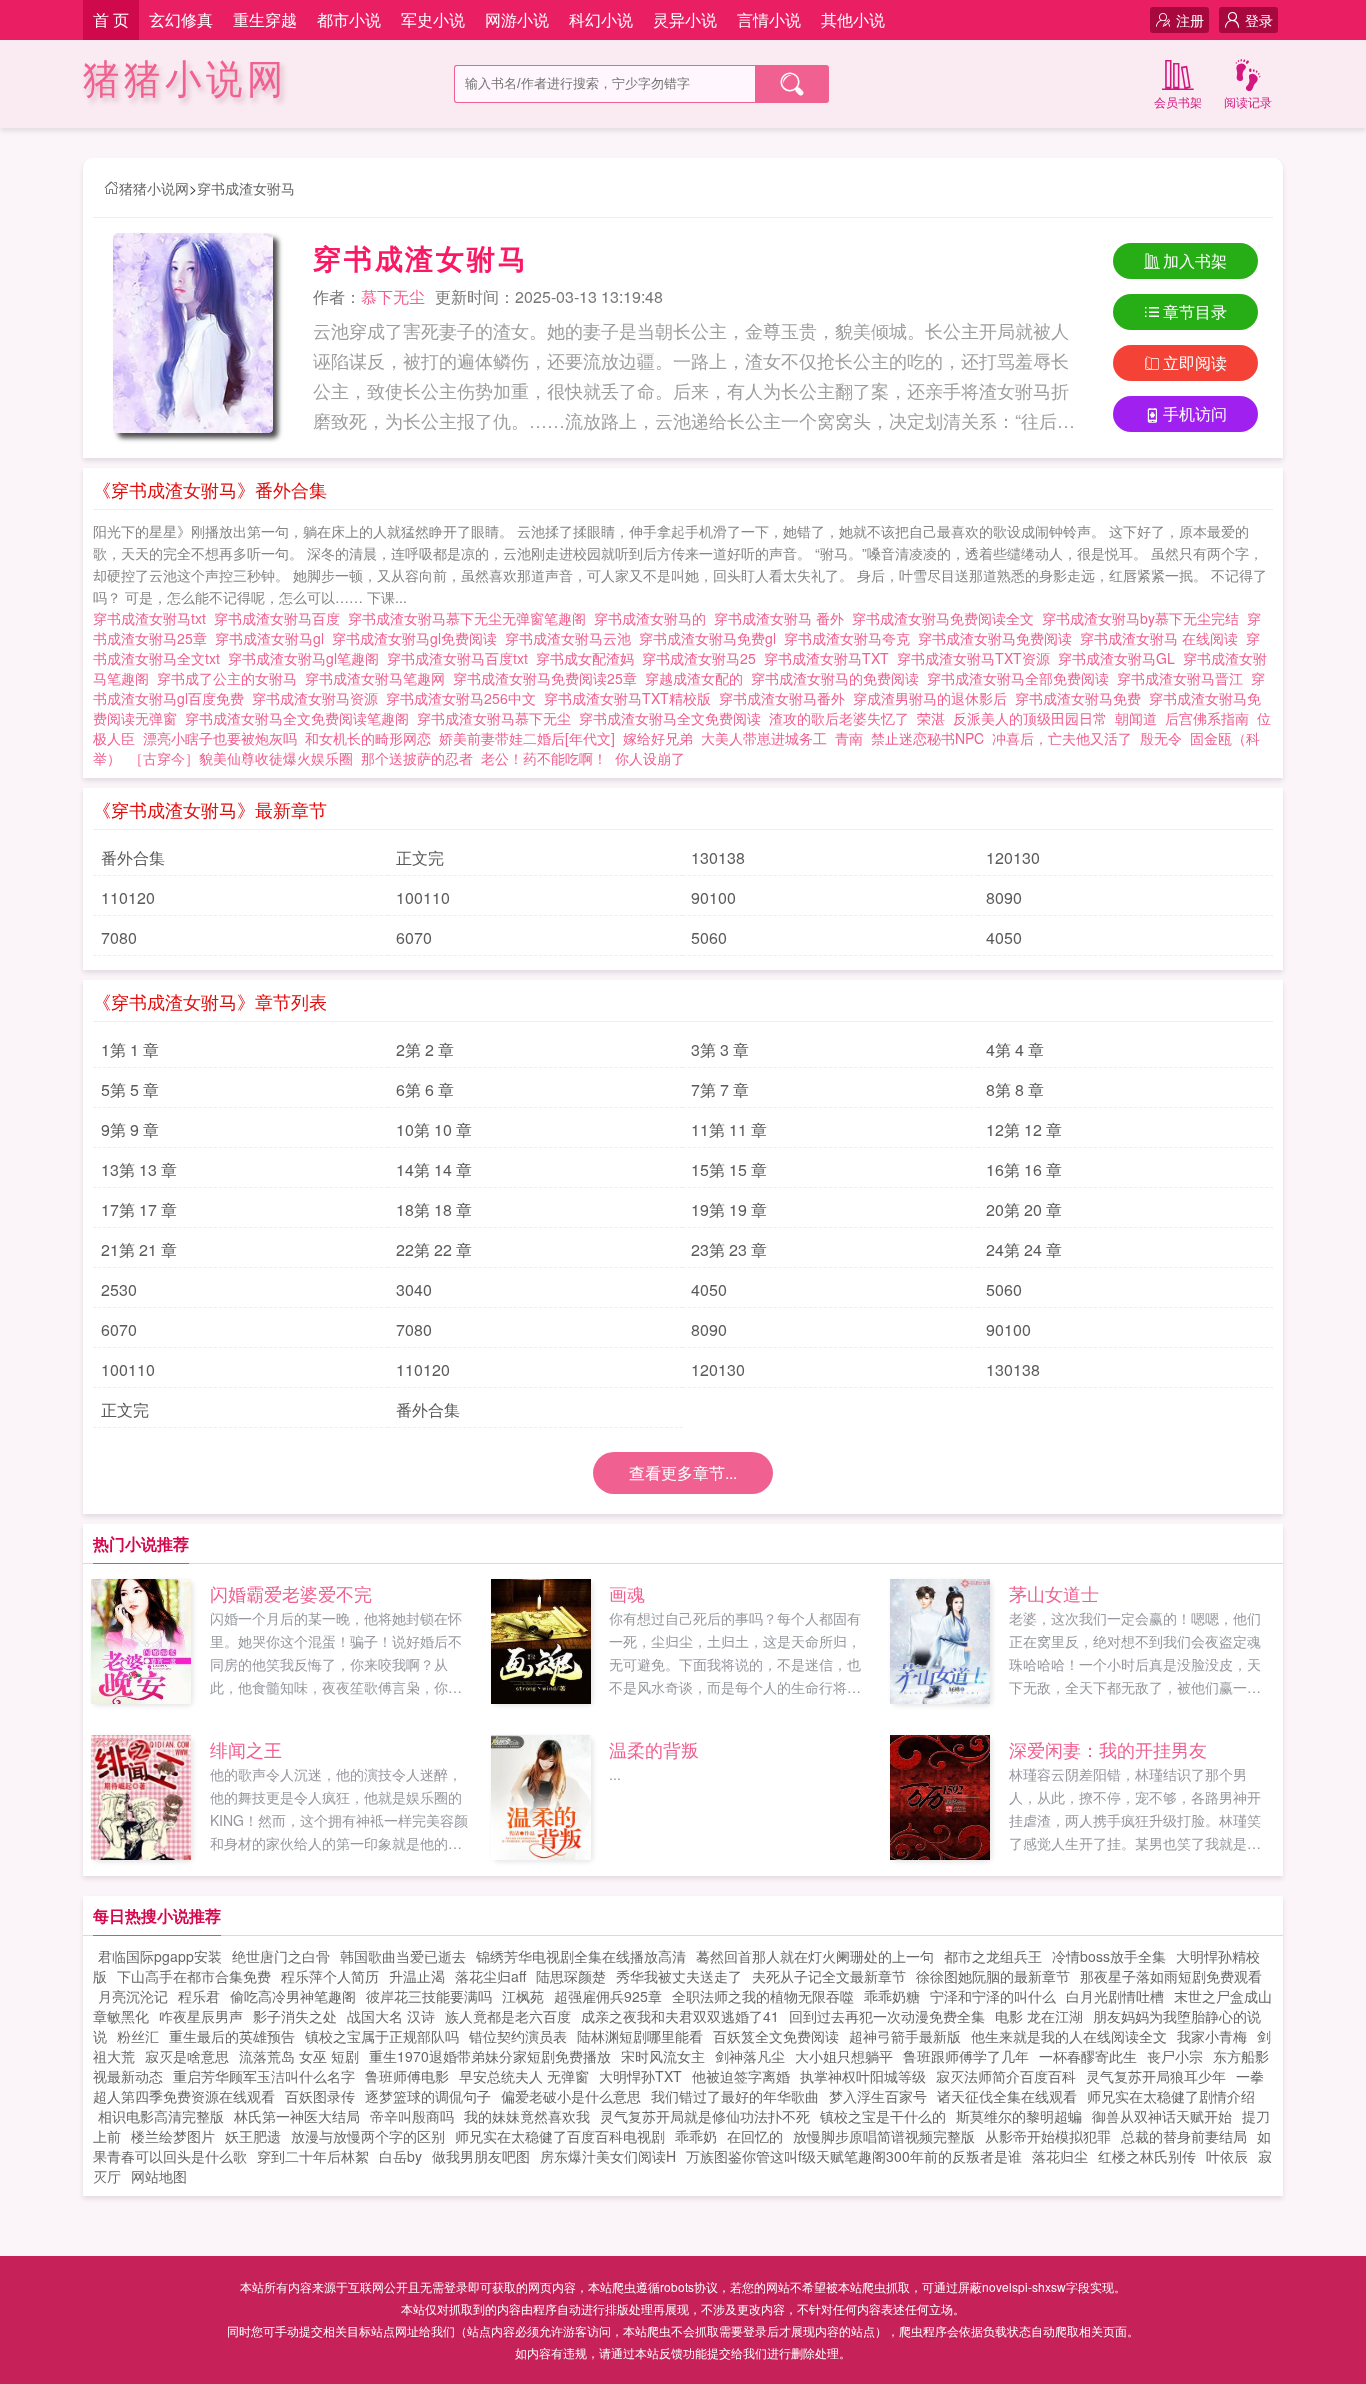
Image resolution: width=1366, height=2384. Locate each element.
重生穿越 (265, 19)
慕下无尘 (393, 296)
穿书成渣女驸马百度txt (461, 658)
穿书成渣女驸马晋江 (1184, 678)
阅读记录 (1248, 101)
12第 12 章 (1024, 1129)
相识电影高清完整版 (161, 2116)
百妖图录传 (320, 2096)
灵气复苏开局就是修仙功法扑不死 (705, 2116)
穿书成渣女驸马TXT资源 (977, 658)
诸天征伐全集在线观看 (1007, 2096)
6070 (414, 937)
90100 (713, 897)
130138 (718, 857)
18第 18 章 (434, 1209)
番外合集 (133, 857)
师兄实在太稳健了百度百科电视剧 (560, 2136)
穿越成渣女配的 (698, 678)
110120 (128, 897)
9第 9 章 (130, 1129)
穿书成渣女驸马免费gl (711, 638)
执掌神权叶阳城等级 (863, 2076)
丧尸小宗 (1175, 2056)
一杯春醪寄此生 (1088, 2056)
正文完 (420, 857)
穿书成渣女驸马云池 (572, 638)
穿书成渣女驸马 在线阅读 (1163, 638)
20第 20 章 (1024, 1209)
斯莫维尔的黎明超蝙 (1019, 2116)
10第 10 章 (434, 1129)
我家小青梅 (1212, 2036)
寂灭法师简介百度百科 (1006, 2076)
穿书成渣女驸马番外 (786, 698)
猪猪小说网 (185, 79)
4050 (1004, 937)
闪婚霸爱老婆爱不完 (291, 1593)
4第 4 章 (1015, 1049)
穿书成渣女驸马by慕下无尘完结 (1144, 618)
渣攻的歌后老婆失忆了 (839, 718)
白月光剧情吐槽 (1115, 1996)
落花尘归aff (490, 1976)
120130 (1013, 857)
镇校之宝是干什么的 (883, 2116)
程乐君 (199, 1996)
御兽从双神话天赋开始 (1162, 2116)
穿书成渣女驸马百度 (281, 618)
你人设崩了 (650, 758)
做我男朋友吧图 (481, 2156)
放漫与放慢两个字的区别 (368, 2136)
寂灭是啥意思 (187, 2056)
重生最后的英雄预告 (232, 2036)
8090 (1004, 897)
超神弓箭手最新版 (905, 2036)
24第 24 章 (1024, 1249)
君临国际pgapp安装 (160, 1956)
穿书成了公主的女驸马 (231, 678)
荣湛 (931, 718)
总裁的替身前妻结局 (1184, 2136)
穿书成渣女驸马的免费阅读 (839, 678)
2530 (119, 1289)
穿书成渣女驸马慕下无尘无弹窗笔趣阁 (471, 618)
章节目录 (1195, 311)
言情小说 (769, 19)
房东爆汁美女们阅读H (608, 2156)
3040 (414, 1289)
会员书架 (1178, 101)
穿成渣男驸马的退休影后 (934, 698)
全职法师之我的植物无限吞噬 (763, 1996)
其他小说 (853, 19)
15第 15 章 (729, 1169)
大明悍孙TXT (640, 2076)
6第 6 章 (425, 1089)
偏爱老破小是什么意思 (571, 2096)
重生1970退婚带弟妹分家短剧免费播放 (490, 2056)
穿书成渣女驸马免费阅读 (999, 638)
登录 (1259, 20)
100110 (423, 897)
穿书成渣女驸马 (246, 188)
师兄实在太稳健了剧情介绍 (1171, 2096)
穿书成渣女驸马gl (273, 638)
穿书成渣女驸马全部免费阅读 (1022, 678)
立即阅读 (1195, 362)
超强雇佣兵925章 (608, 1996)
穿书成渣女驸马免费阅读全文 (947, 618)
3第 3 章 (720, 1049)
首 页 (111, 19)
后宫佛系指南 (1207, 718)
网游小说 (517, 19)
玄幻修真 (181, 19)
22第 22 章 (434, 1249)
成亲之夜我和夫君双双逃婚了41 (680, 2016)
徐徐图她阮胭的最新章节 (993, 1976)
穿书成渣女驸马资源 (319, 698)
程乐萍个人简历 (330, 1976)
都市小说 (349, 19)
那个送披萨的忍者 (417, 758)
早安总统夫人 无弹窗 (524, 2076)
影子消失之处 (295, 2016)
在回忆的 (755, 2136)
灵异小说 (685, 19)
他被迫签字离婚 (741, 2076)
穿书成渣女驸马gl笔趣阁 (307, 658)
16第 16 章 (1024, 1169)
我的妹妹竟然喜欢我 (527, 2116)
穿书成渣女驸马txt (153, 618)
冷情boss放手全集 (1109, 1956)
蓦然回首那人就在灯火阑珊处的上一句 (815, 1956)
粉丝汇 (138, 2036)
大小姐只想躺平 (844, 2056)
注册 (1190, 20)
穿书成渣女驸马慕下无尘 (498, 718)
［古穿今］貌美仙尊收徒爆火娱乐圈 (241, 758)
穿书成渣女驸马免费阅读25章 (549, 678)
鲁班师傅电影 (407, 2076)
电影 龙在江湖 (1039, 2016)
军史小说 (433, 19)
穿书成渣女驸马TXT (830, 658)
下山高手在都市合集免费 (194, 1976)
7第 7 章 (720, 1089)
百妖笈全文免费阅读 (776, 2036)
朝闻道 (1136, 718)
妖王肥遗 (253, 2136)
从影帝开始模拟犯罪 (1048, 2136)
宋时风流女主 (663, 2056)
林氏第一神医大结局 (297, 2116)
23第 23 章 (729, 1249)
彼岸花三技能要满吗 (429, 1996)
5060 (709, 937)
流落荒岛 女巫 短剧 (299, 2056)
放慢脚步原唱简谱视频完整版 (884, 2136)
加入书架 (1195, 260)
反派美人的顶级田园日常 (1030, 718)
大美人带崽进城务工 (764, 738)
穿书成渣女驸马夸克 (851, 638)
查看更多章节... (683, 1472)
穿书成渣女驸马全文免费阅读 (674, 718)
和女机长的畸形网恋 (368, 738)
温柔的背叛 (654, 1749)
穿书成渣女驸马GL (1120, 658)
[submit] (792, 84)
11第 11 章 (729, 1129)
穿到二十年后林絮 (313, 2156)
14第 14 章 (434, 1169)
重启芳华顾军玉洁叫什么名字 (264, 2076)
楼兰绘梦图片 (173, 2136)
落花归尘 (1060, 2156)
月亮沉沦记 (133, 1996)
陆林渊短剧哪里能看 (640, 2036)
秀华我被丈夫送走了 (679, 1976)
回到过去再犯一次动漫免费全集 (887, 2016)
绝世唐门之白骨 (281, 1956)
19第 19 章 (729, 1209)
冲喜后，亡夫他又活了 (1062, 738)
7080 (119, 937)
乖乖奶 (696, 2136)
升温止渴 (417, 1976)
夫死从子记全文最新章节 (829, 1976)
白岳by (400, 2156)
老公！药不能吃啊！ (544, 758)
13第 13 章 (139, 1169)
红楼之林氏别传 (1147, 2156)
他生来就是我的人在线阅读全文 (1069, 2036)
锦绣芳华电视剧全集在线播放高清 (581, 1956)
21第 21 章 (139, 1249)
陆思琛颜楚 (571, 1976)
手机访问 (1195, 413)
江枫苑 (523, 1996)
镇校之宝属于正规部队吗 (382, 2036)
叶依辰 (1227, 2156)
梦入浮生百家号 (878, 2096)
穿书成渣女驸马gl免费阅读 (418, 638)
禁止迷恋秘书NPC (927, 738)
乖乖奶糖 (892, 1996)
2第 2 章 (425, 1049)
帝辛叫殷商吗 (412, 2116)
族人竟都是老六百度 (508, 2016)
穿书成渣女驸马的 (654, 618)
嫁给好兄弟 (658, 738)
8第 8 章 (1015, 1089)
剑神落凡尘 (750, 2056)
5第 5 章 (130, 1089)
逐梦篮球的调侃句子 (428, 2096)
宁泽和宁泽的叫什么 (993, 1996)
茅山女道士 (1054, 1593)
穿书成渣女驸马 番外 (783, 618)
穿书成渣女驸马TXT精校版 (631, 698)
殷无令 (1161, 738)
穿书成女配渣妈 (589, 658)
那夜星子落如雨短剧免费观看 (1171, 1976)
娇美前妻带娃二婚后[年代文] (527, 738)
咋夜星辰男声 (201, 2016)
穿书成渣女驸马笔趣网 (379, 678)
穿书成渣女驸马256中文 (465, 698)
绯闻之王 (246, 1749)
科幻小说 (601, 19)
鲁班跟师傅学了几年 (966, 2056)
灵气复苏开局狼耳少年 (1156, 2076)
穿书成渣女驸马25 (703, 658)
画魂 (627, 1593)
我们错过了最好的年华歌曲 (735, 2096)
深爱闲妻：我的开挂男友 (1108, 1749)
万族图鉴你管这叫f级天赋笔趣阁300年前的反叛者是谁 (854, 2156)
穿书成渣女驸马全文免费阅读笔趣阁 (301, 718)
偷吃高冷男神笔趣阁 (293, 1996)
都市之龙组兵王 (993, 1956)
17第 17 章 (139, 1209)
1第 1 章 (130, 1049)
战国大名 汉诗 (391, 2016)
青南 (849, 738)
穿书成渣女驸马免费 (1082, 698)
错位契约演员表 (518, 2036)
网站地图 (159, 2176)
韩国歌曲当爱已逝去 (403, 1956)
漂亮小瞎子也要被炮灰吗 (220, 738)
